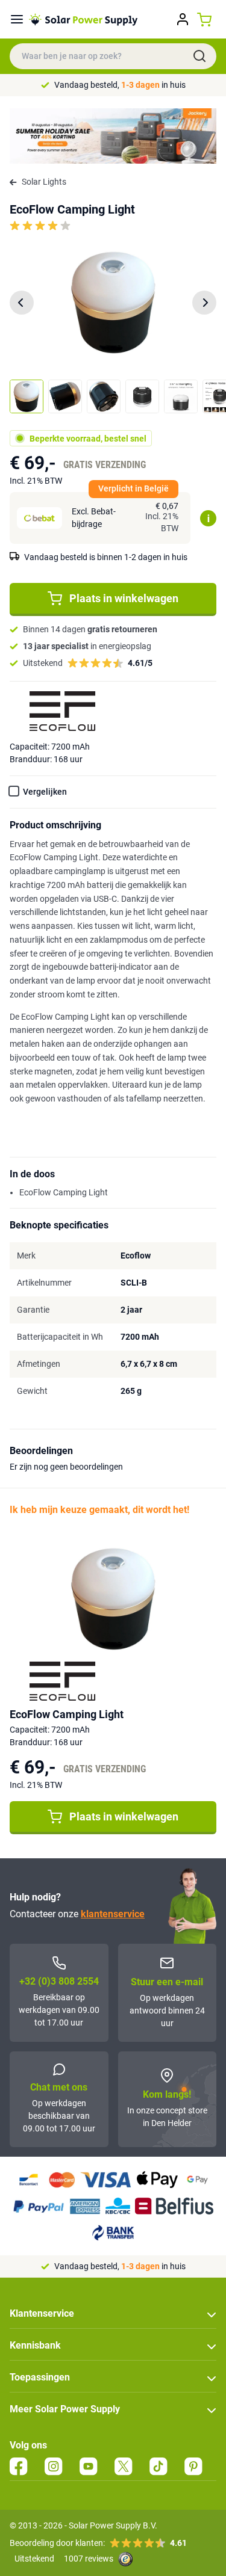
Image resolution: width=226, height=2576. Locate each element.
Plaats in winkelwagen (124, 598)
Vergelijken (45, 792)
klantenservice (113, 1914)
